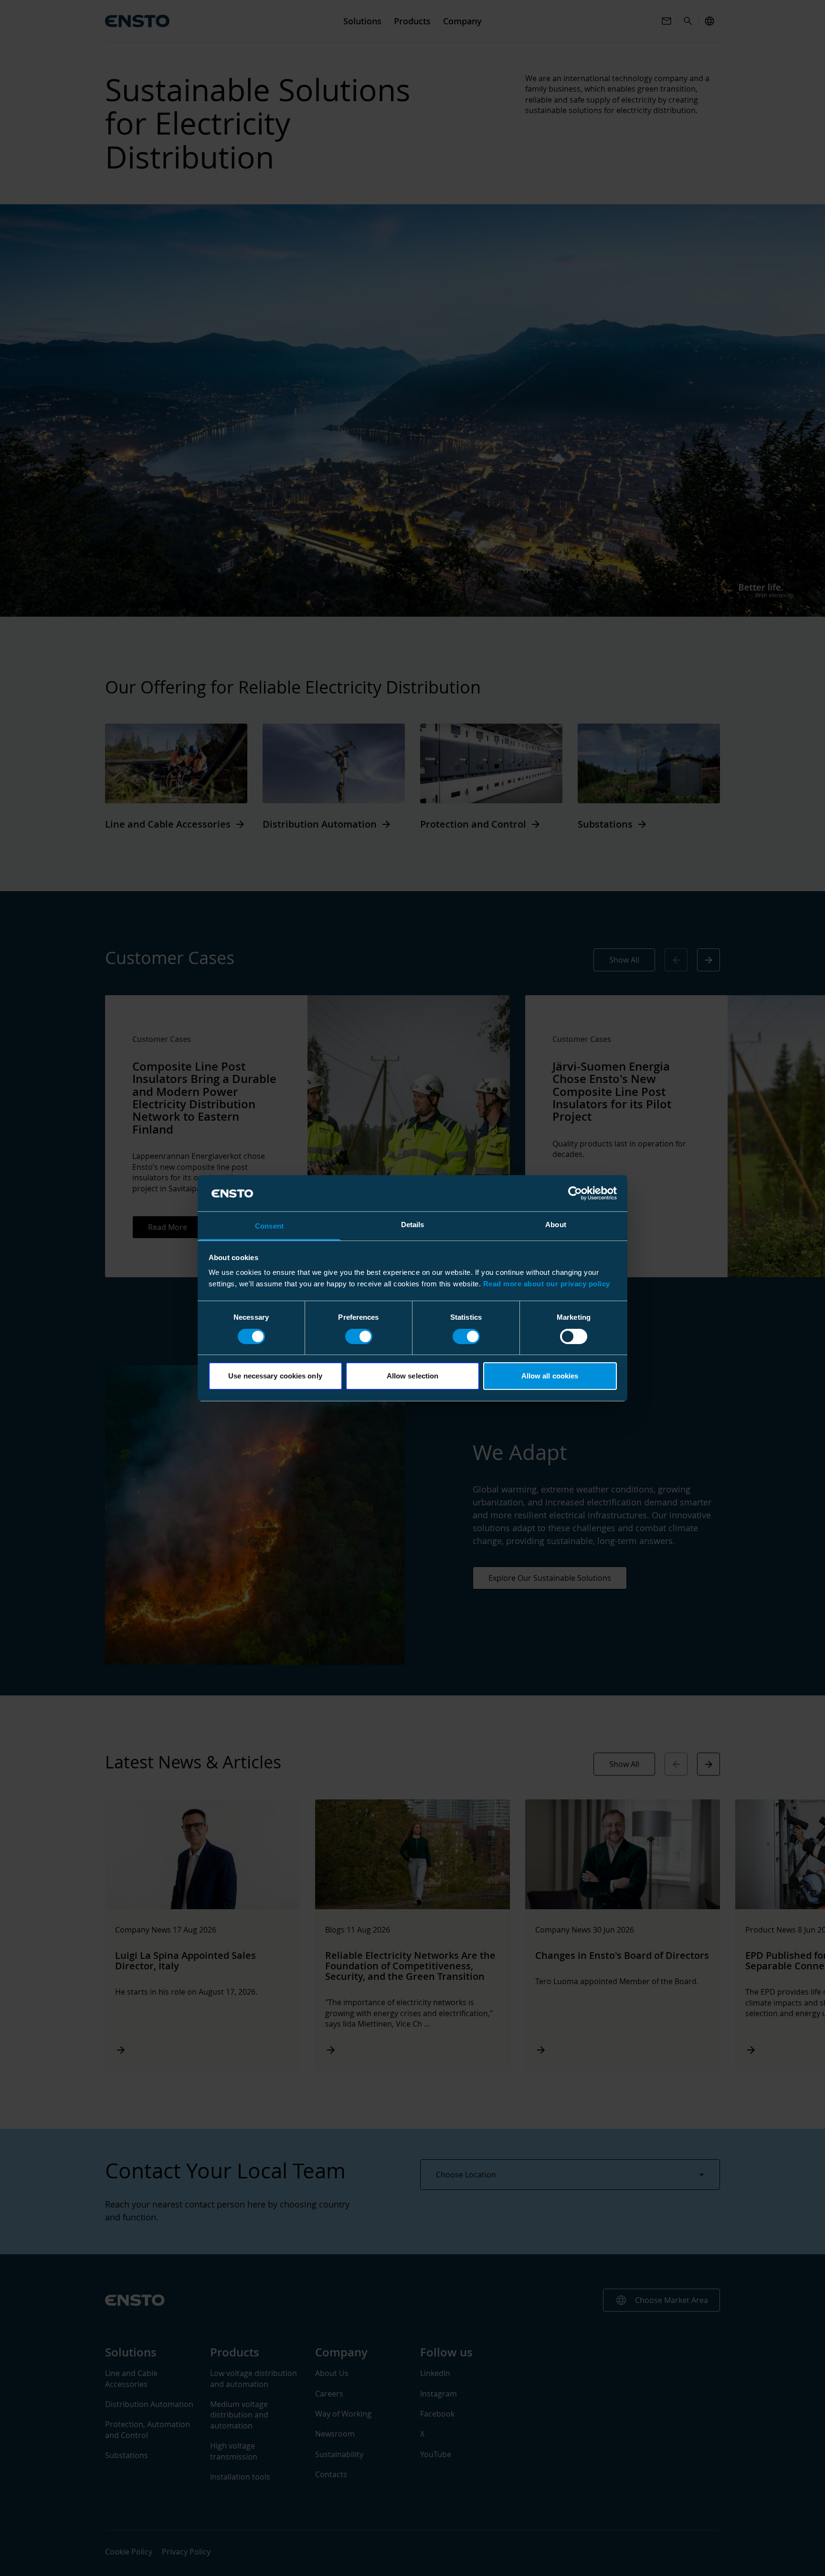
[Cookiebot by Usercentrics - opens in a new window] (575, 1193)
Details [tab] (413, 1225)
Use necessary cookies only (275, 1376)
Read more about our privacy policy (547, 1284)
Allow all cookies (550, 1376)
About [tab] (556, 1225)
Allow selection (413, 1376)
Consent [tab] (269, 1226)
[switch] (359, 1336)
